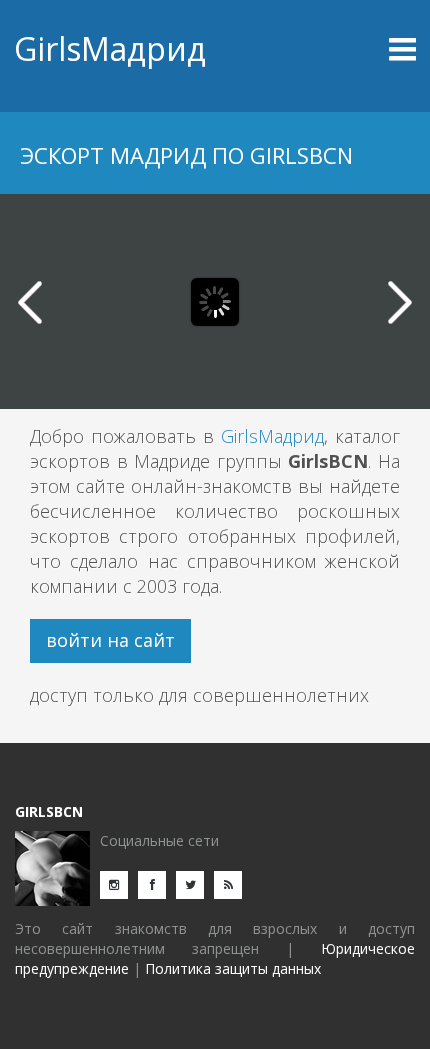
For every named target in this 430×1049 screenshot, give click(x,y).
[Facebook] (157, 883)
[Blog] (233, 883)
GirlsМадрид (110, 48)
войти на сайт (110, 640)
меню (366, 49)
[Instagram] (119, 883)
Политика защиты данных (233, 968)
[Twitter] (195, 883)
